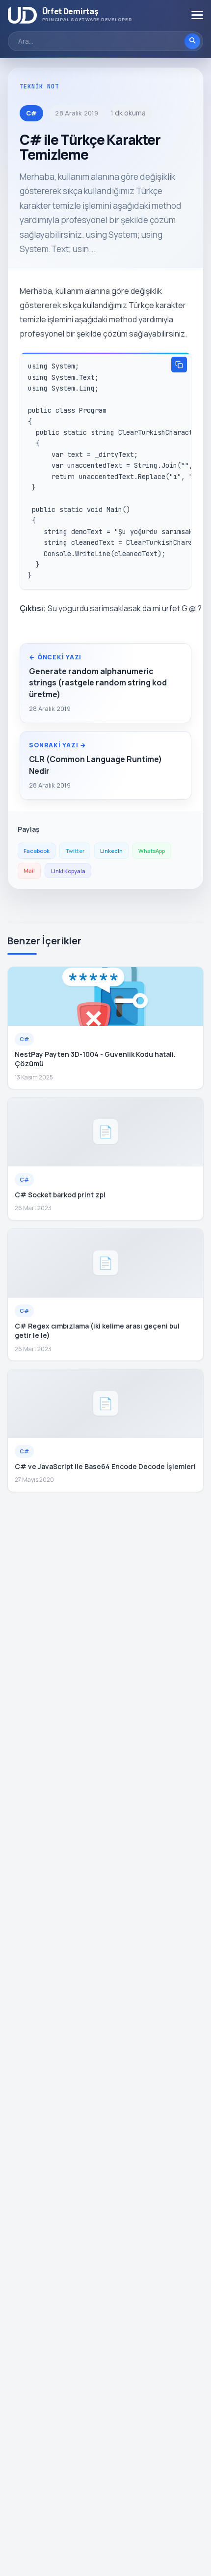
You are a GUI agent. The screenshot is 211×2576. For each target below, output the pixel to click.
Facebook (37, 851)
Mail (29, 870)
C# (31, 113)
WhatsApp (152, 851)
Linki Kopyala (68, 871)
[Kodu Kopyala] (179, 365)
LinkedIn (111, 851)
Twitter (75, 851)
